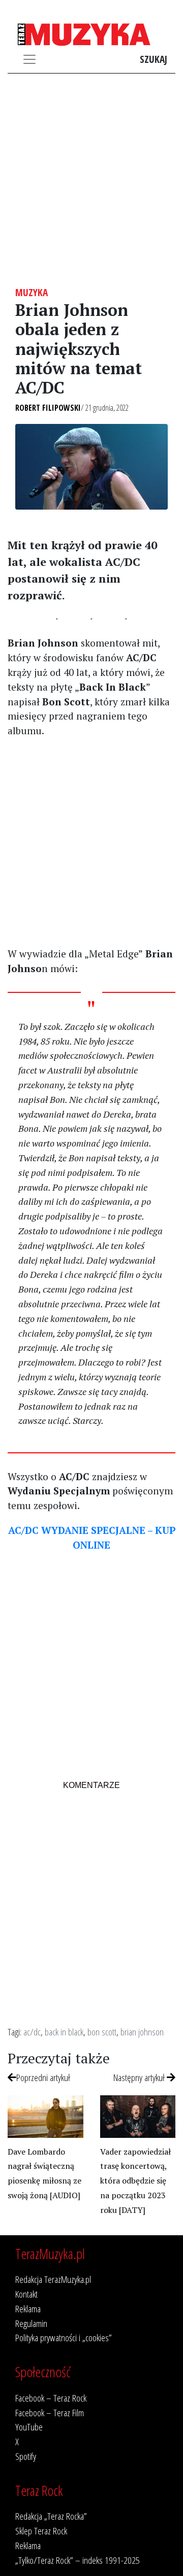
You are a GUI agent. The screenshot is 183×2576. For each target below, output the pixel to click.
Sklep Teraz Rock (41, 2531)
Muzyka (32, 292)
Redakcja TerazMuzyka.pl (53, 2279)
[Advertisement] (91, 180)
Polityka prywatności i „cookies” (64, 2337)
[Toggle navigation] (29, 59)
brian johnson (142, 2032)
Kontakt (26, 2294)
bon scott (102, 2032)
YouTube (29, 2427)
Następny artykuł (140, 2077)
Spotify (26, 2456)
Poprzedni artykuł (43, 2077)
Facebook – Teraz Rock (51, 2398)
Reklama (28, 2309)
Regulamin (31, 2323)
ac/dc (32, 2032)
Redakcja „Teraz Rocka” (51, 2516)
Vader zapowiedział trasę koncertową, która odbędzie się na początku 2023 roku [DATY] (135, 2181)
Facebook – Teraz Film (50, 2412)
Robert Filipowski (48, 408)
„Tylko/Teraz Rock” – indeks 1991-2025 (78, 2560)
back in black (64, 2032)
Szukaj (154, 59)
